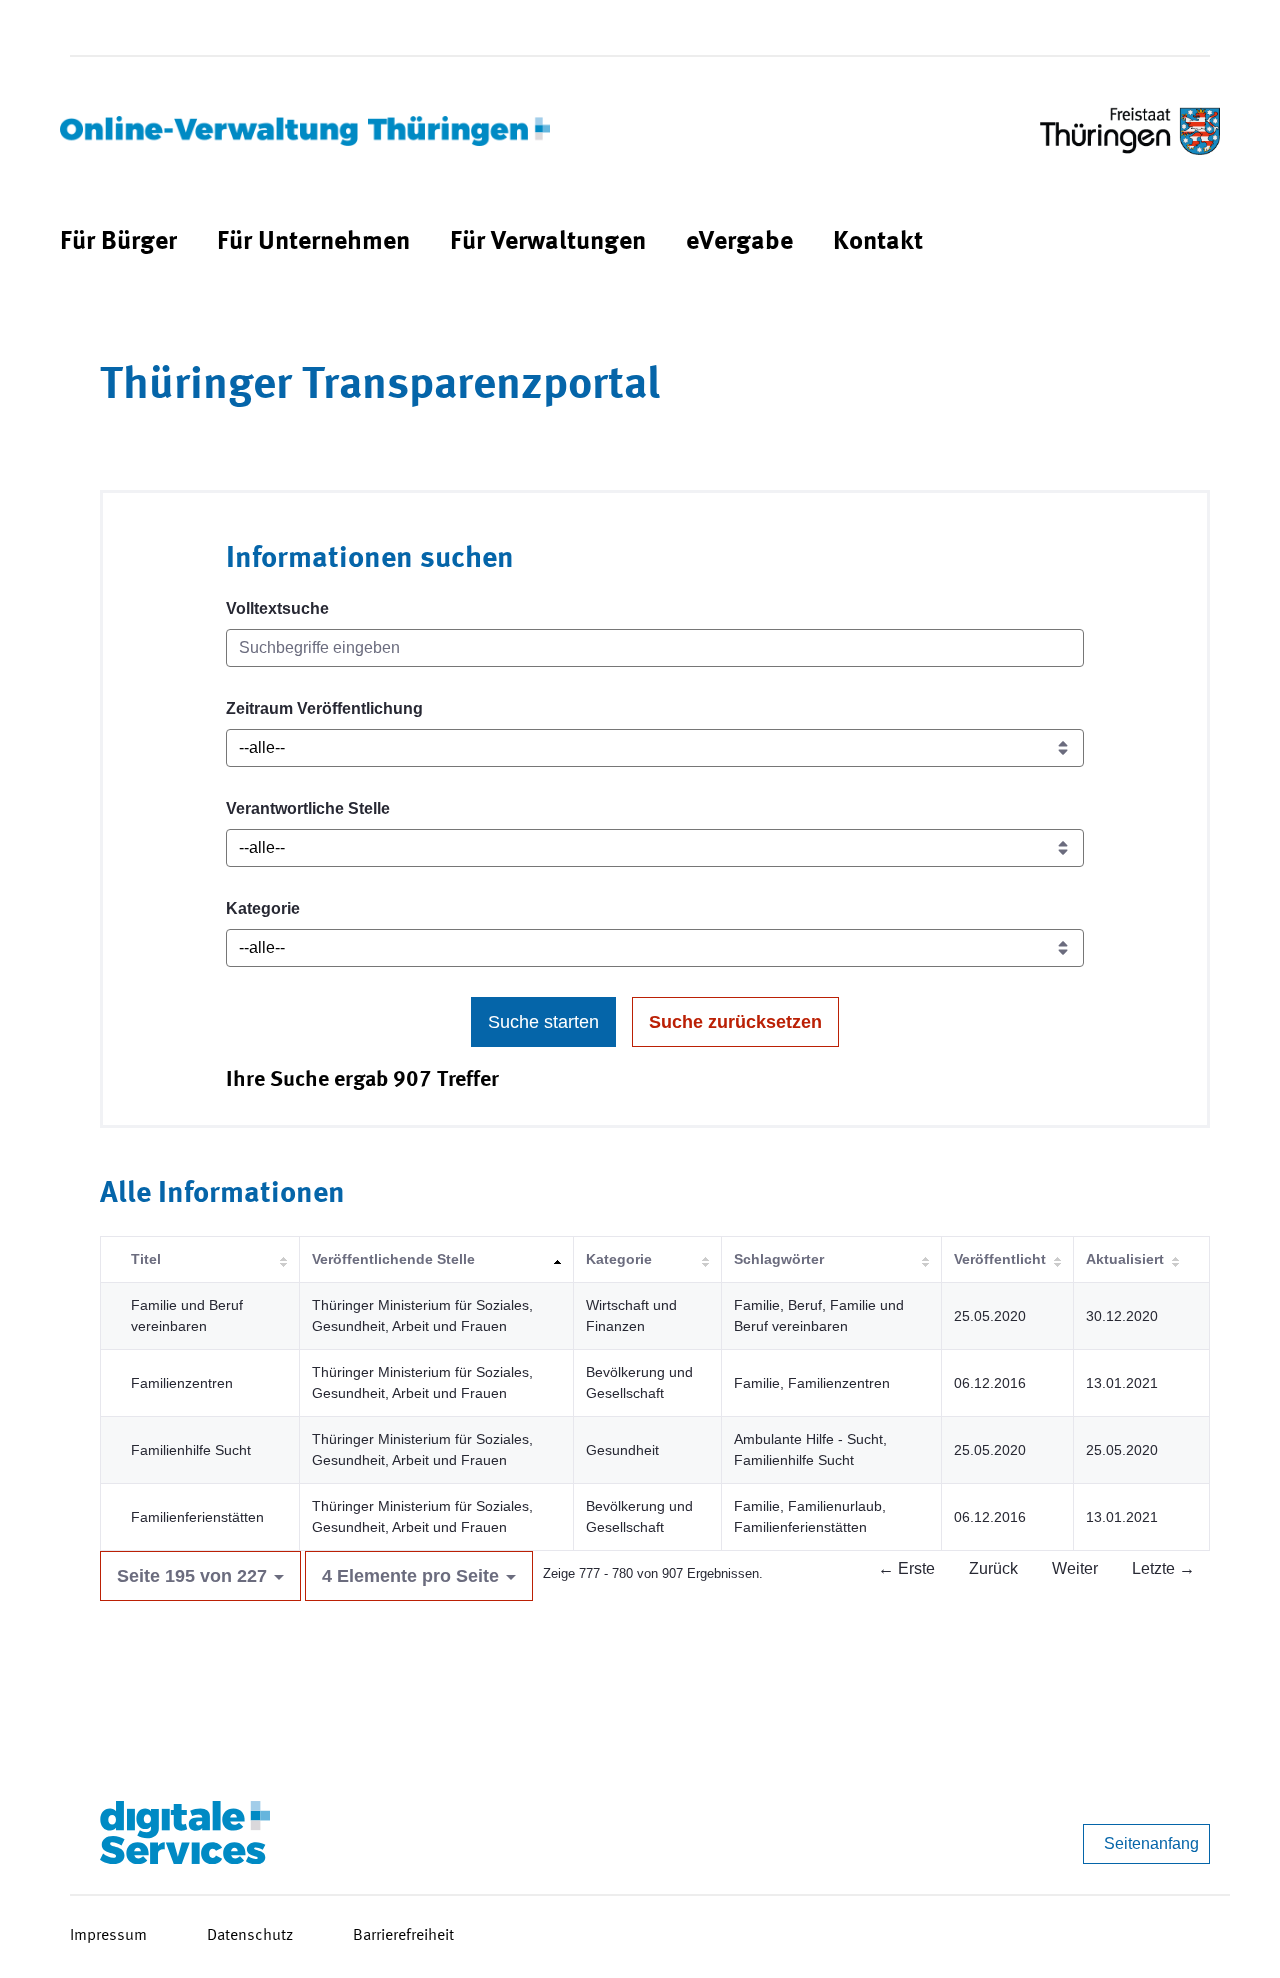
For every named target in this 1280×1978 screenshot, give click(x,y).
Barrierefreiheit (403, 1936)
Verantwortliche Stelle (308, 808)
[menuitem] (118, 242)
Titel (146, 1259)
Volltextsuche (277, 608)
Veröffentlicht (1000, 1259)
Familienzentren (182, 1383)
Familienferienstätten (197, 1517)
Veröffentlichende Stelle (393, 1259)
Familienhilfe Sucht (191, 1450)
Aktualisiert (1125, 1259)
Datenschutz (250, 1936)
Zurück (993, 1568)
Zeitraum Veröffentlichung (324, 708)
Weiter (1075, 1568)
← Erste (906, 1568)
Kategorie (263, 908)
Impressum (108, 1936)
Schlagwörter (779, 1259)
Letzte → (1163, 1568)
